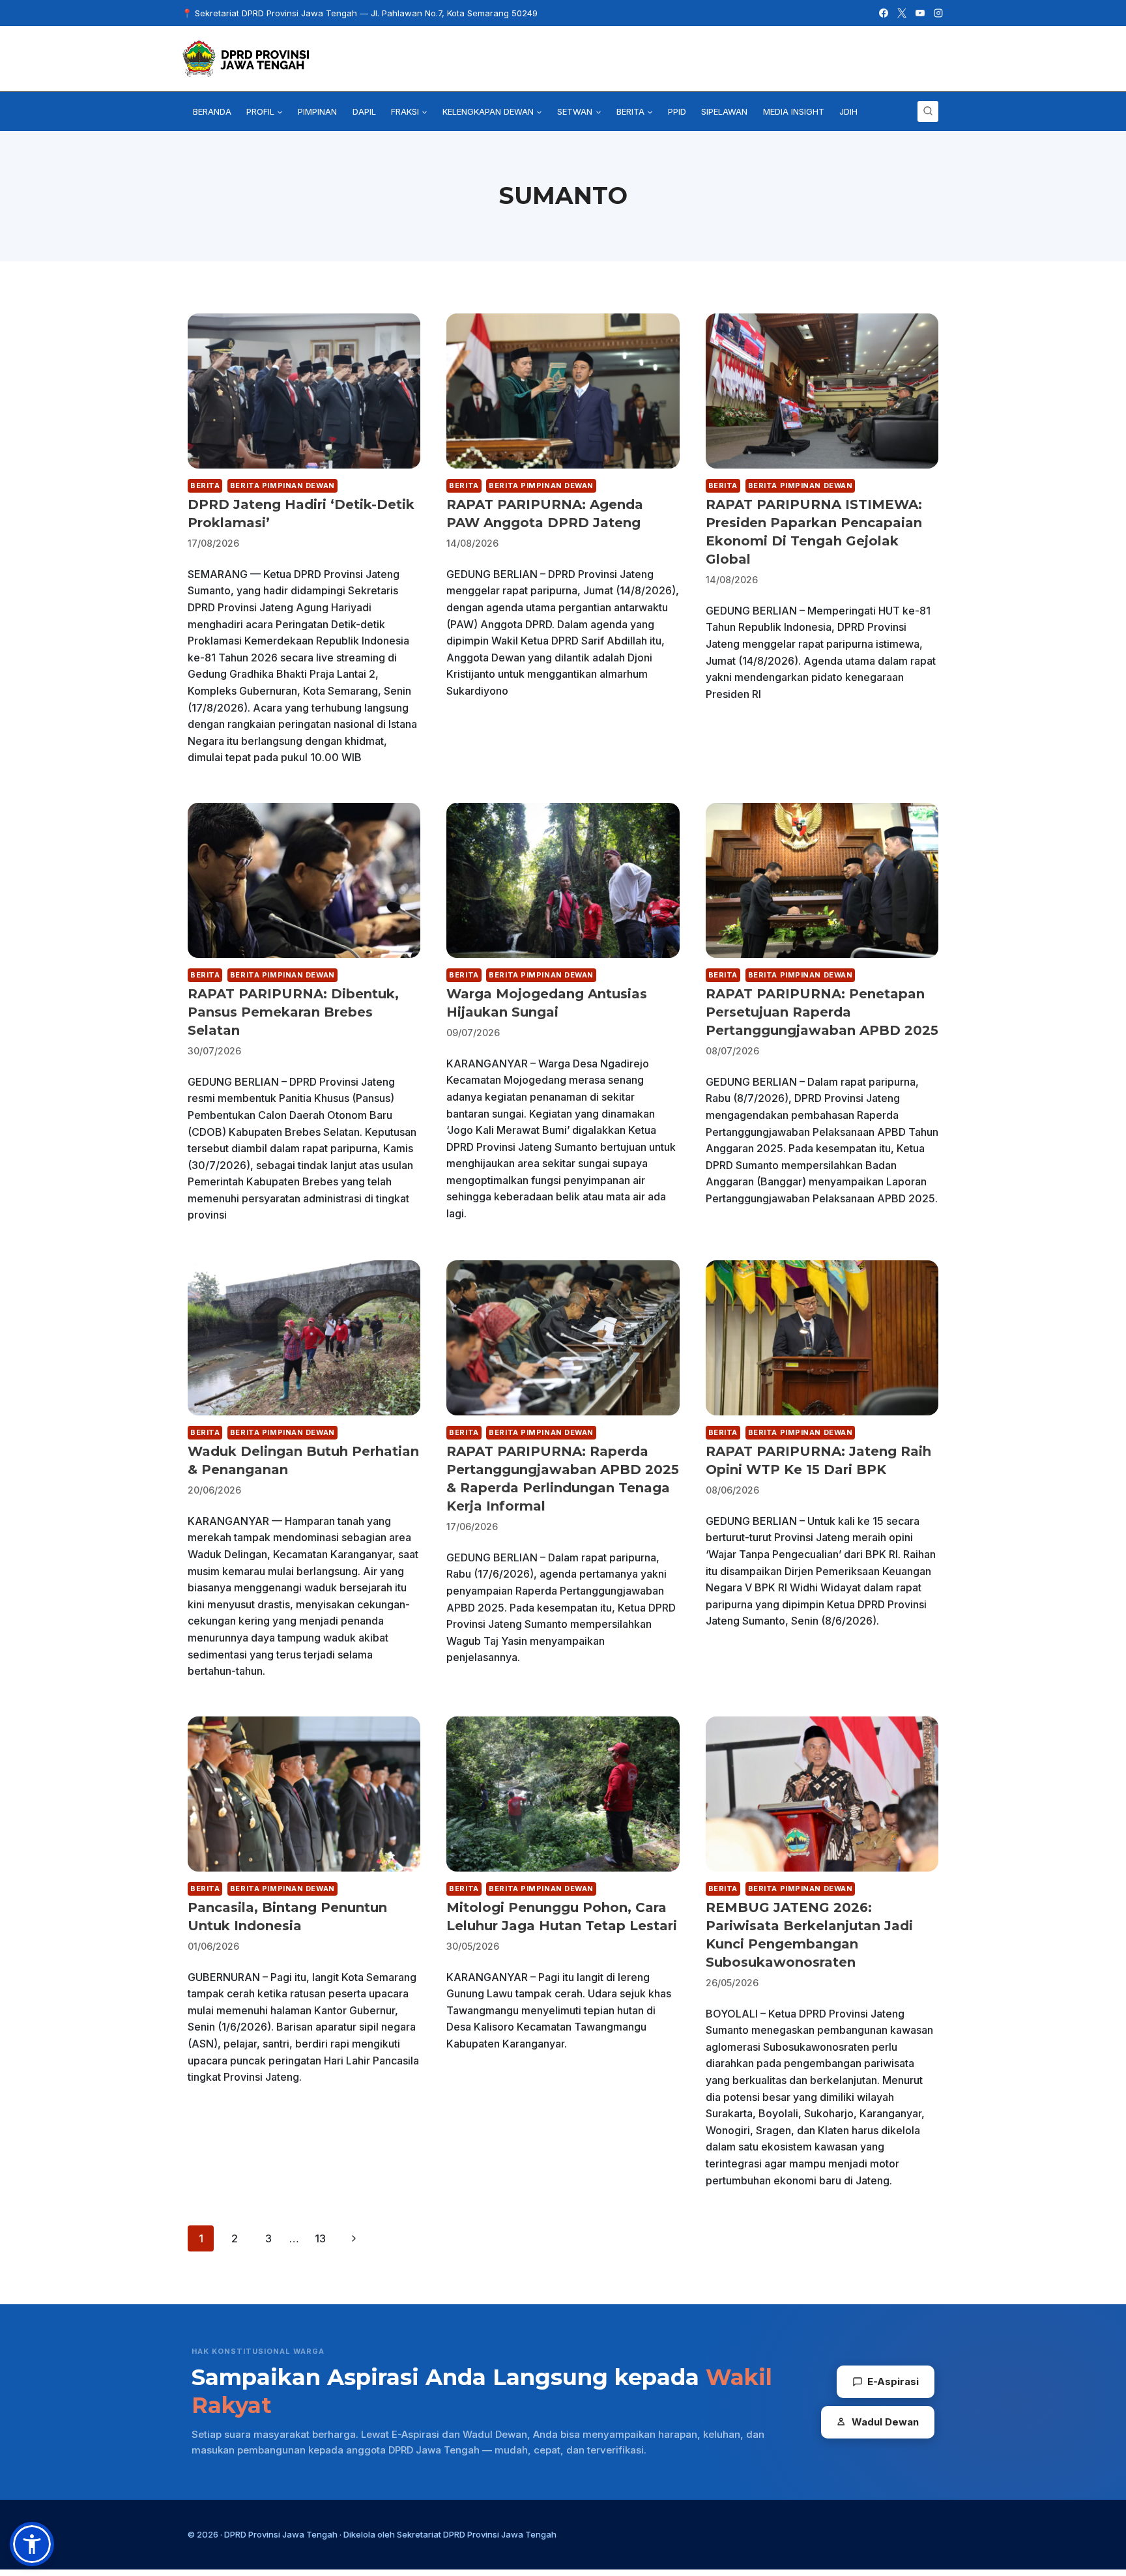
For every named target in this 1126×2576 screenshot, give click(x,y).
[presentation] (304, 391)
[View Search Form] (928, 111)
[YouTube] (920, 13)
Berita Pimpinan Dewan (282, 485)
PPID (677, 111)
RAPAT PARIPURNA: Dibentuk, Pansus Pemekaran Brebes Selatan (293, 1012)
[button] (32, 2544)
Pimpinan (317, 111)
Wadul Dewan (885, 2422)
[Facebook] (884, 13)
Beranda (212, 111)
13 (320, 2238)
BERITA (205, 485)
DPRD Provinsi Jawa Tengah (281, 2534)
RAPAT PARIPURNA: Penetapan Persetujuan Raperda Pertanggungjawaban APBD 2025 (822, 1012)
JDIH (848, 111)
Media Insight (794, 111)
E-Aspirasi (893, 2381)
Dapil (364, 111)
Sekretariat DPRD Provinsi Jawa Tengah (477, 2534)
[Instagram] (938, 13)
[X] (902, 13)
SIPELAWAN (724, 111)
